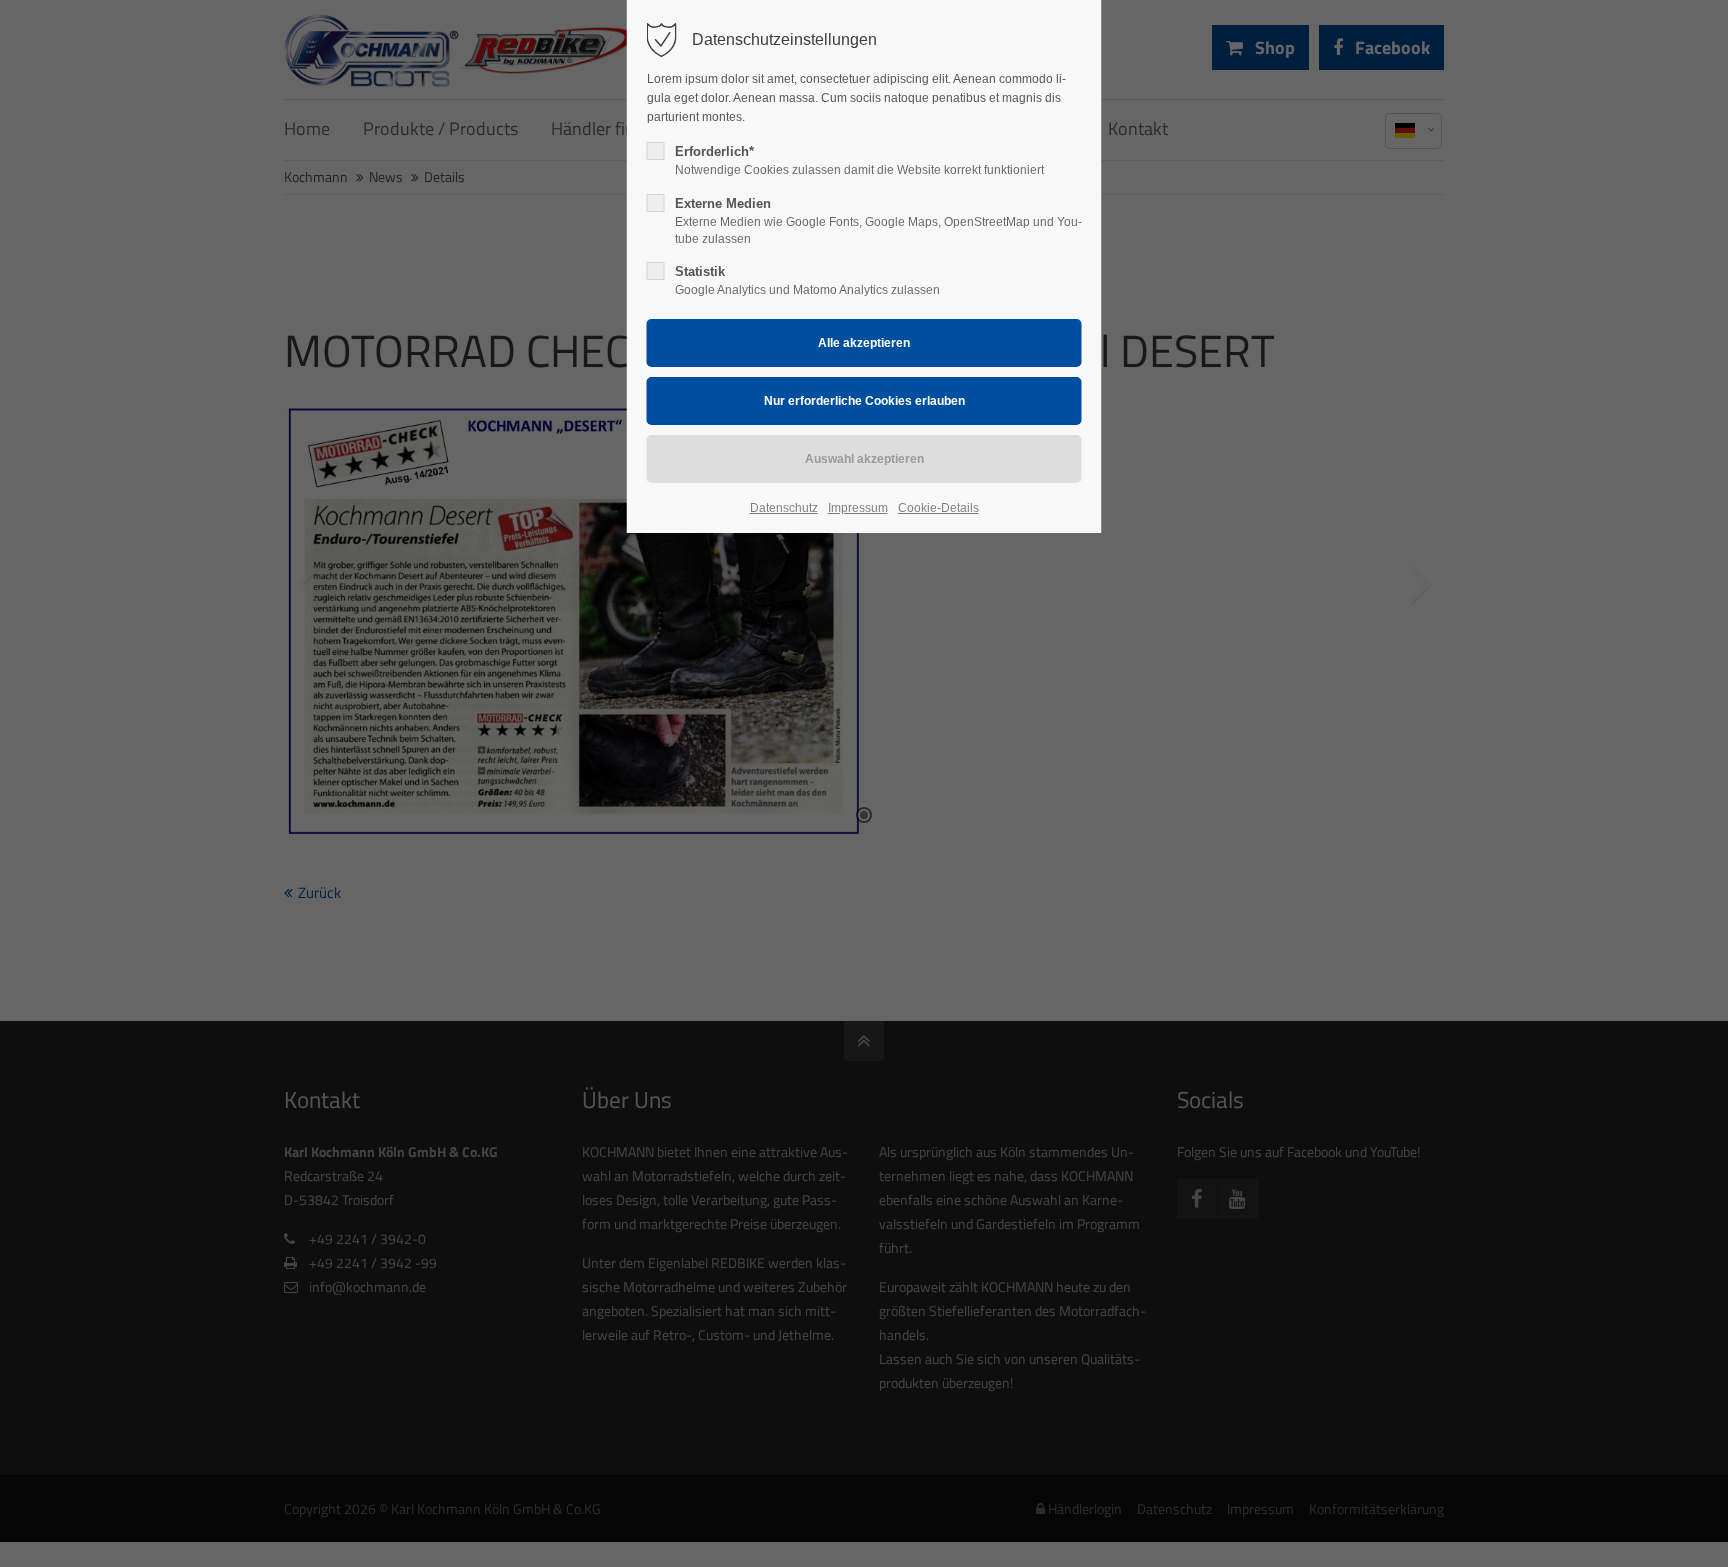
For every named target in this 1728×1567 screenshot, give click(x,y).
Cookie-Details (938, 508)
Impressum (858, 508)
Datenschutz (784, 508)
